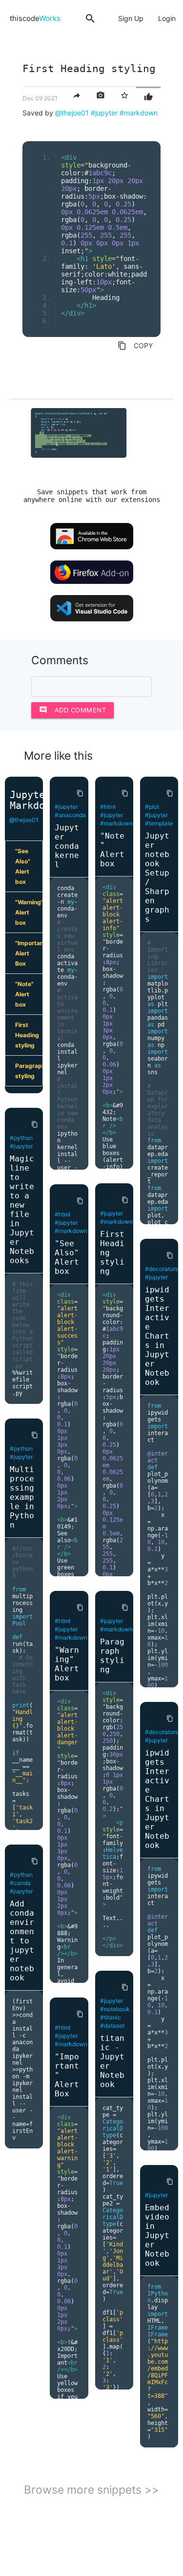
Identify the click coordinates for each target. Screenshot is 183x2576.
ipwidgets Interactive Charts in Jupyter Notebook (157, 1336)
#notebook (115, 2009)
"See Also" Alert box (23, 866)
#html (62, 1214)
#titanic (111, 2017)
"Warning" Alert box (29, 912)
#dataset (112, 2025)
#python (21, 1138)
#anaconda (70, 815)
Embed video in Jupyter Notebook (157, 2235)
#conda (20, 1883)
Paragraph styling (29, 1071)
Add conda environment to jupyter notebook (22, 1941)
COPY (135, 346)
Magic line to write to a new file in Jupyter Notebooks (22, 1210)
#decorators (162, 1269)
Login (167, 18)
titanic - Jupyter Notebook (112, 2061)
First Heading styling (27, 1035)
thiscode (35, 18)
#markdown (139, 113)
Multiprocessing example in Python (22, 1497)
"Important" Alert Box (29, 953)
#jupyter (104, 113)
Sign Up (131, 18)
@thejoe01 (72, 113)
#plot (152, 807)
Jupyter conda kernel (67, 846)
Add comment (73, 710)
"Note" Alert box (24, 994)
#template (159, 823)
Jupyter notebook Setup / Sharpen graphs (157, 877)
